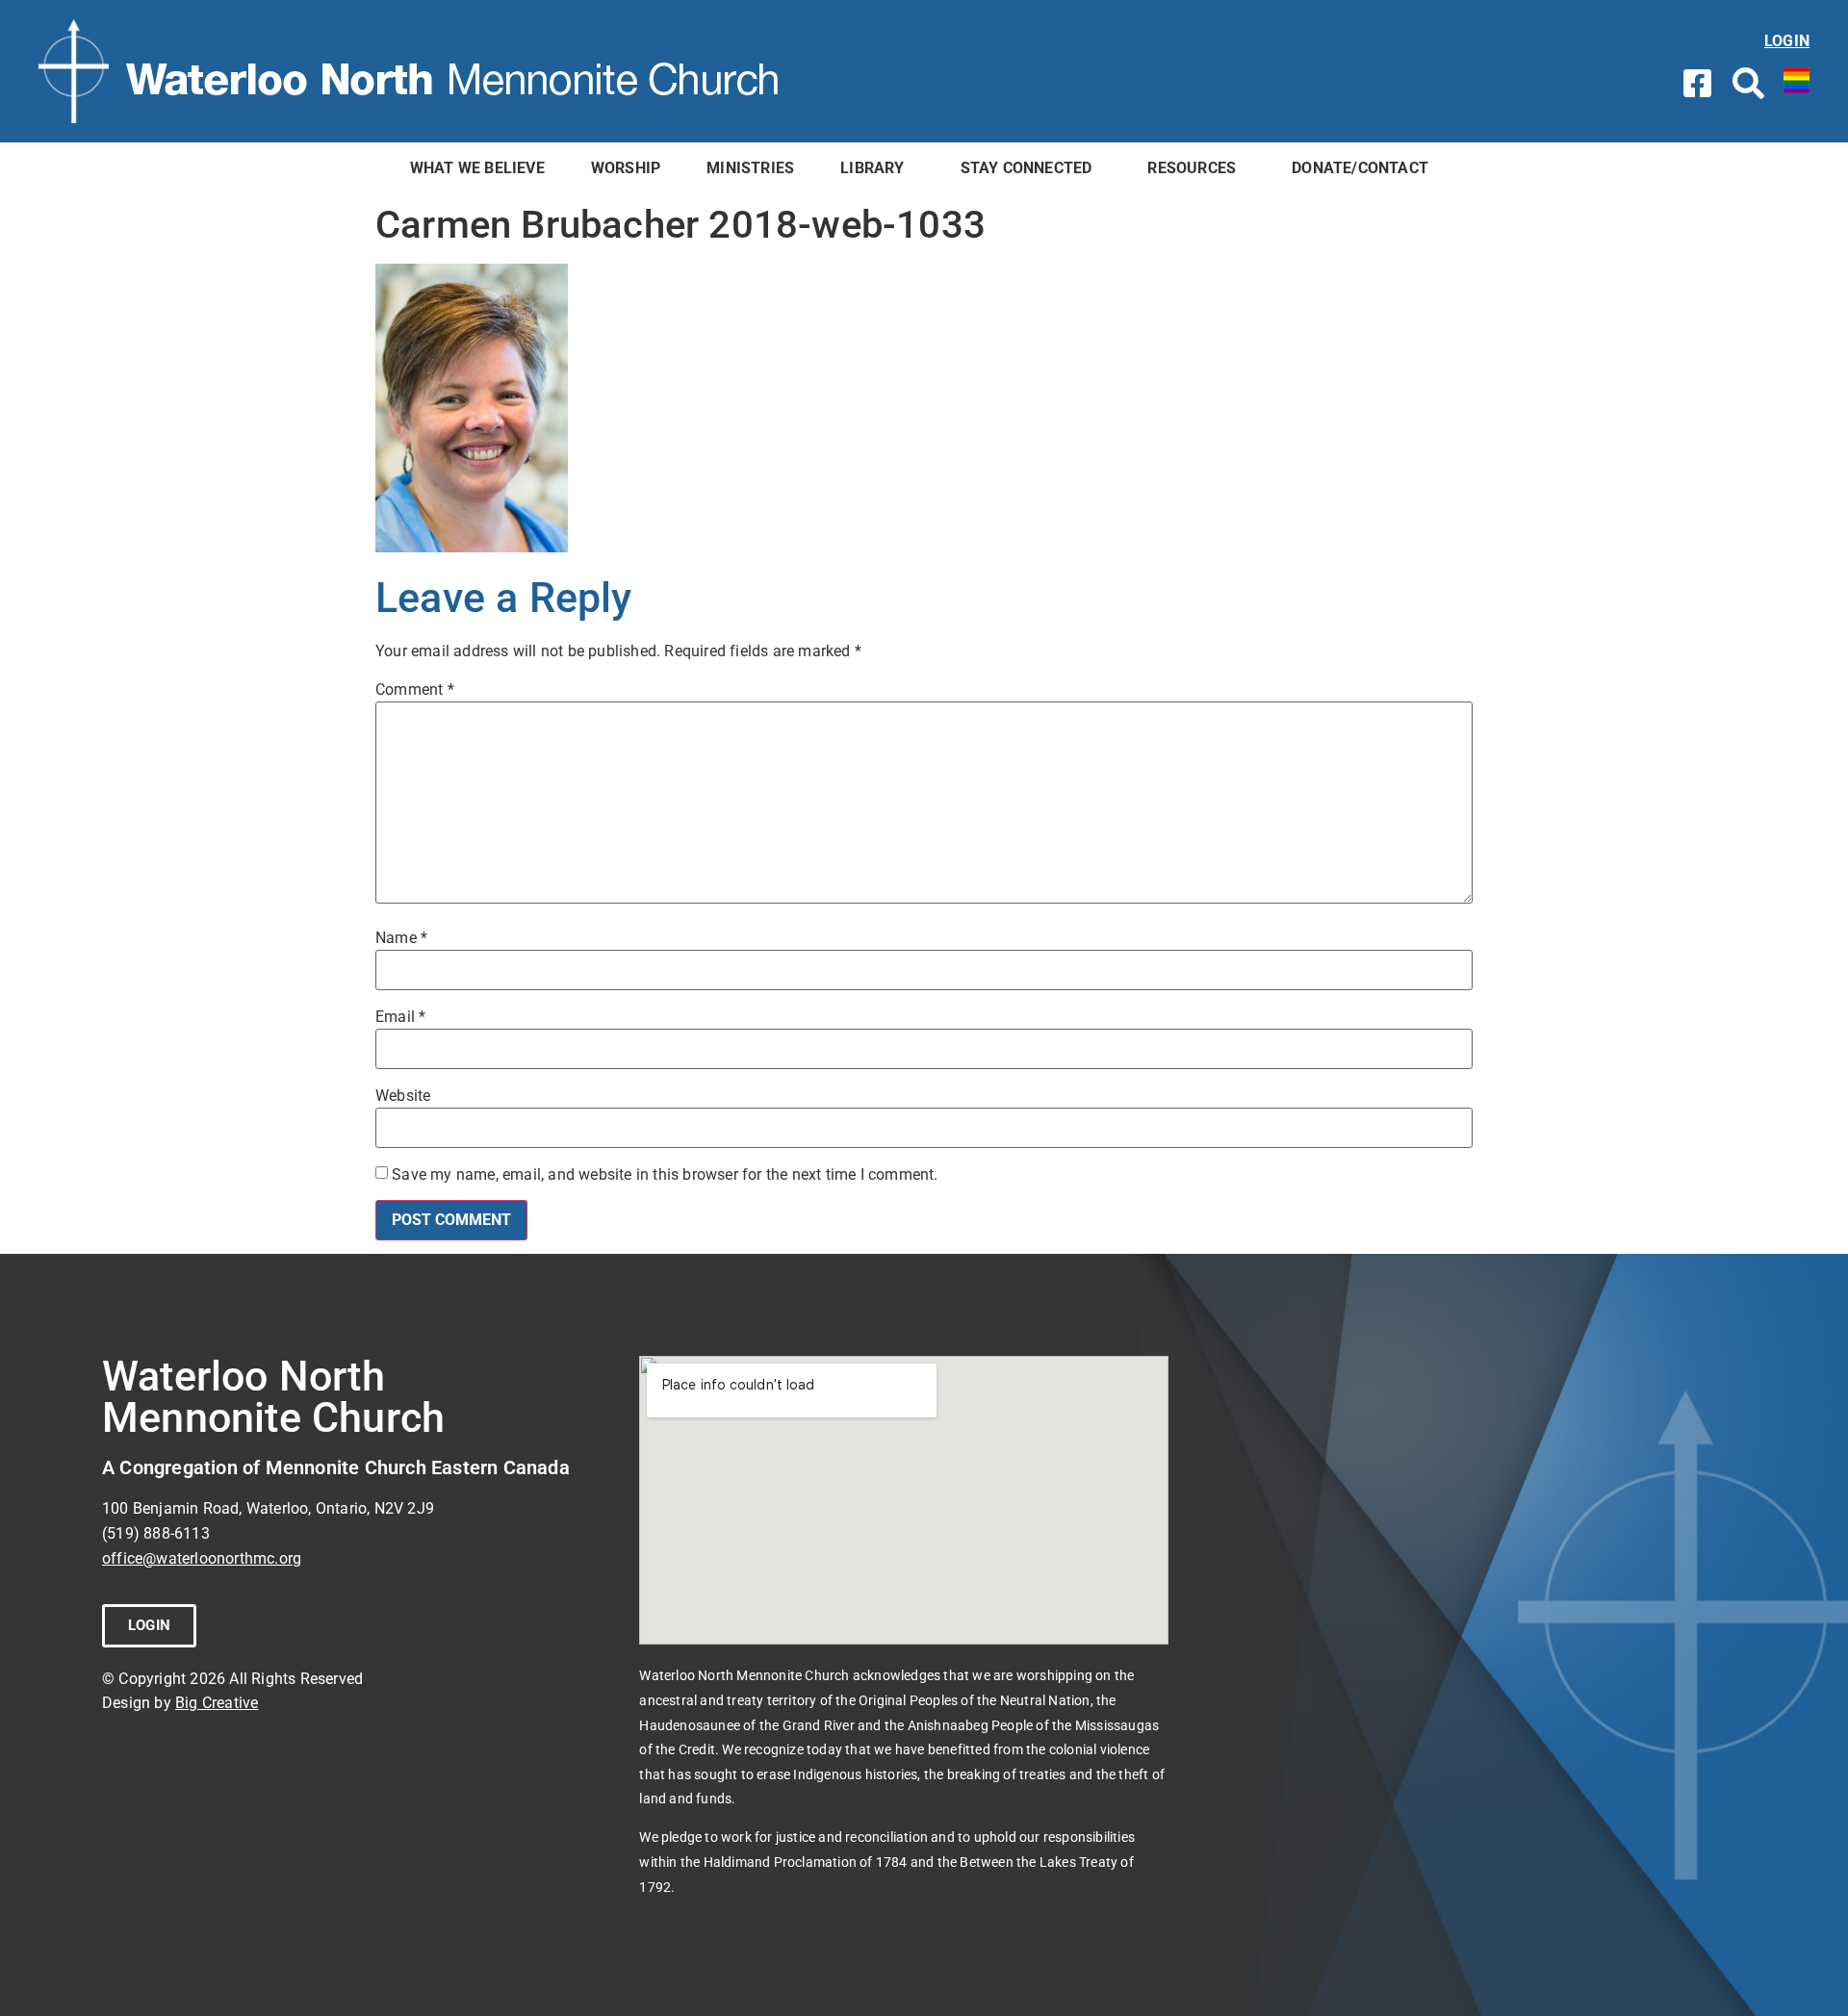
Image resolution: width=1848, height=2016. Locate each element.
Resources (1192, 168)
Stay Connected (1027, 168)
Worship (626, 168)
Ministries (750, 168)
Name (401, 938)
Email (400, 1017)
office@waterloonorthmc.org (202, 1558)
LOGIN (1787, 41)
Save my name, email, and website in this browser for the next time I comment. (665, 1175)
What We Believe (477, 168)
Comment (415, 690)
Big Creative (217, 1703)
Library (872, 168)
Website (403, 1096)
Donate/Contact (1360, 168)
